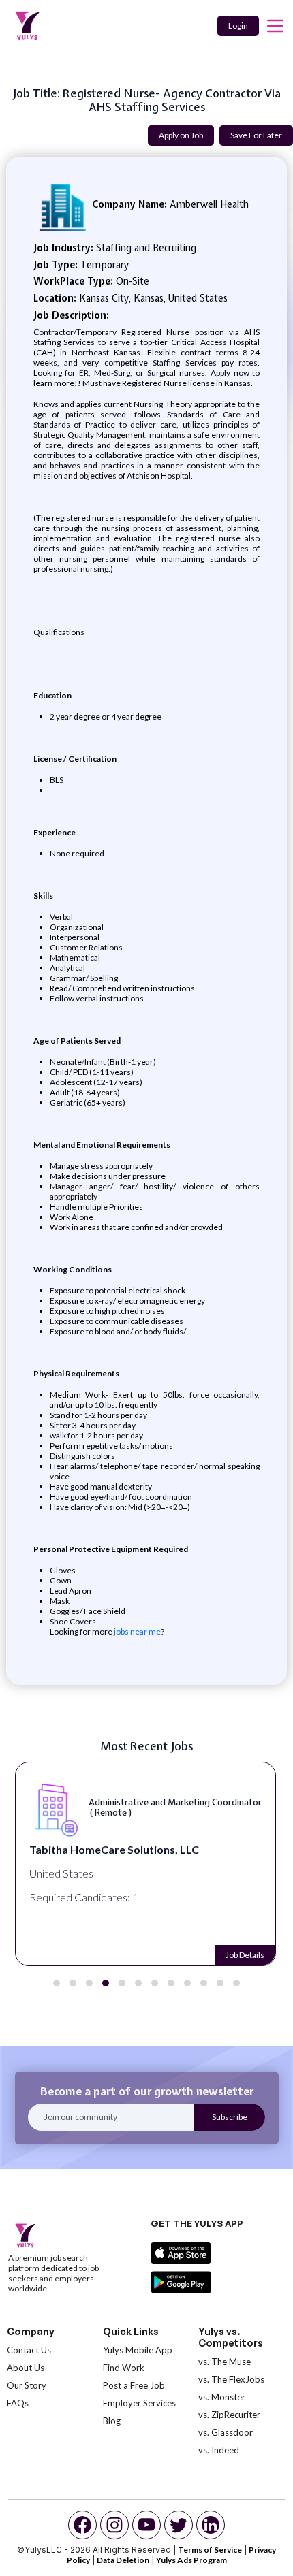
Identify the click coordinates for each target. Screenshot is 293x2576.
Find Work (124, 2368)
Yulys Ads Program (191, 2560)
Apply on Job (181, 135)
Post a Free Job (134, 2385)
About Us (26, 2368)
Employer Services (139, 2403)
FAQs (18, 2403)
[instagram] (114, 2525)
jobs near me (137, 1631)
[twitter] (179, 2525)
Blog (112, 2421)
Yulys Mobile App (138, 2350)
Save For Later (256, 135)
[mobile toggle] (275, 26)
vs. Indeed (219, 2450)
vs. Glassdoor (226, 2432)
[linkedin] (211, 2525)
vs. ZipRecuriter (229, 2415)
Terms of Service (210, 2550)
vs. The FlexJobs (231, 2379)
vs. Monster (222, 2397)
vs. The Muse (225, 2362)
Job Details (245, 1955)
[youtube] (146, 2525)
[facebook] (82, 2525)
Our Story (27, 2385)
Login (238, 26)
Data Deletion (123, 2560)
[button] (57, 1983)
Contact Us (29, 2350)
